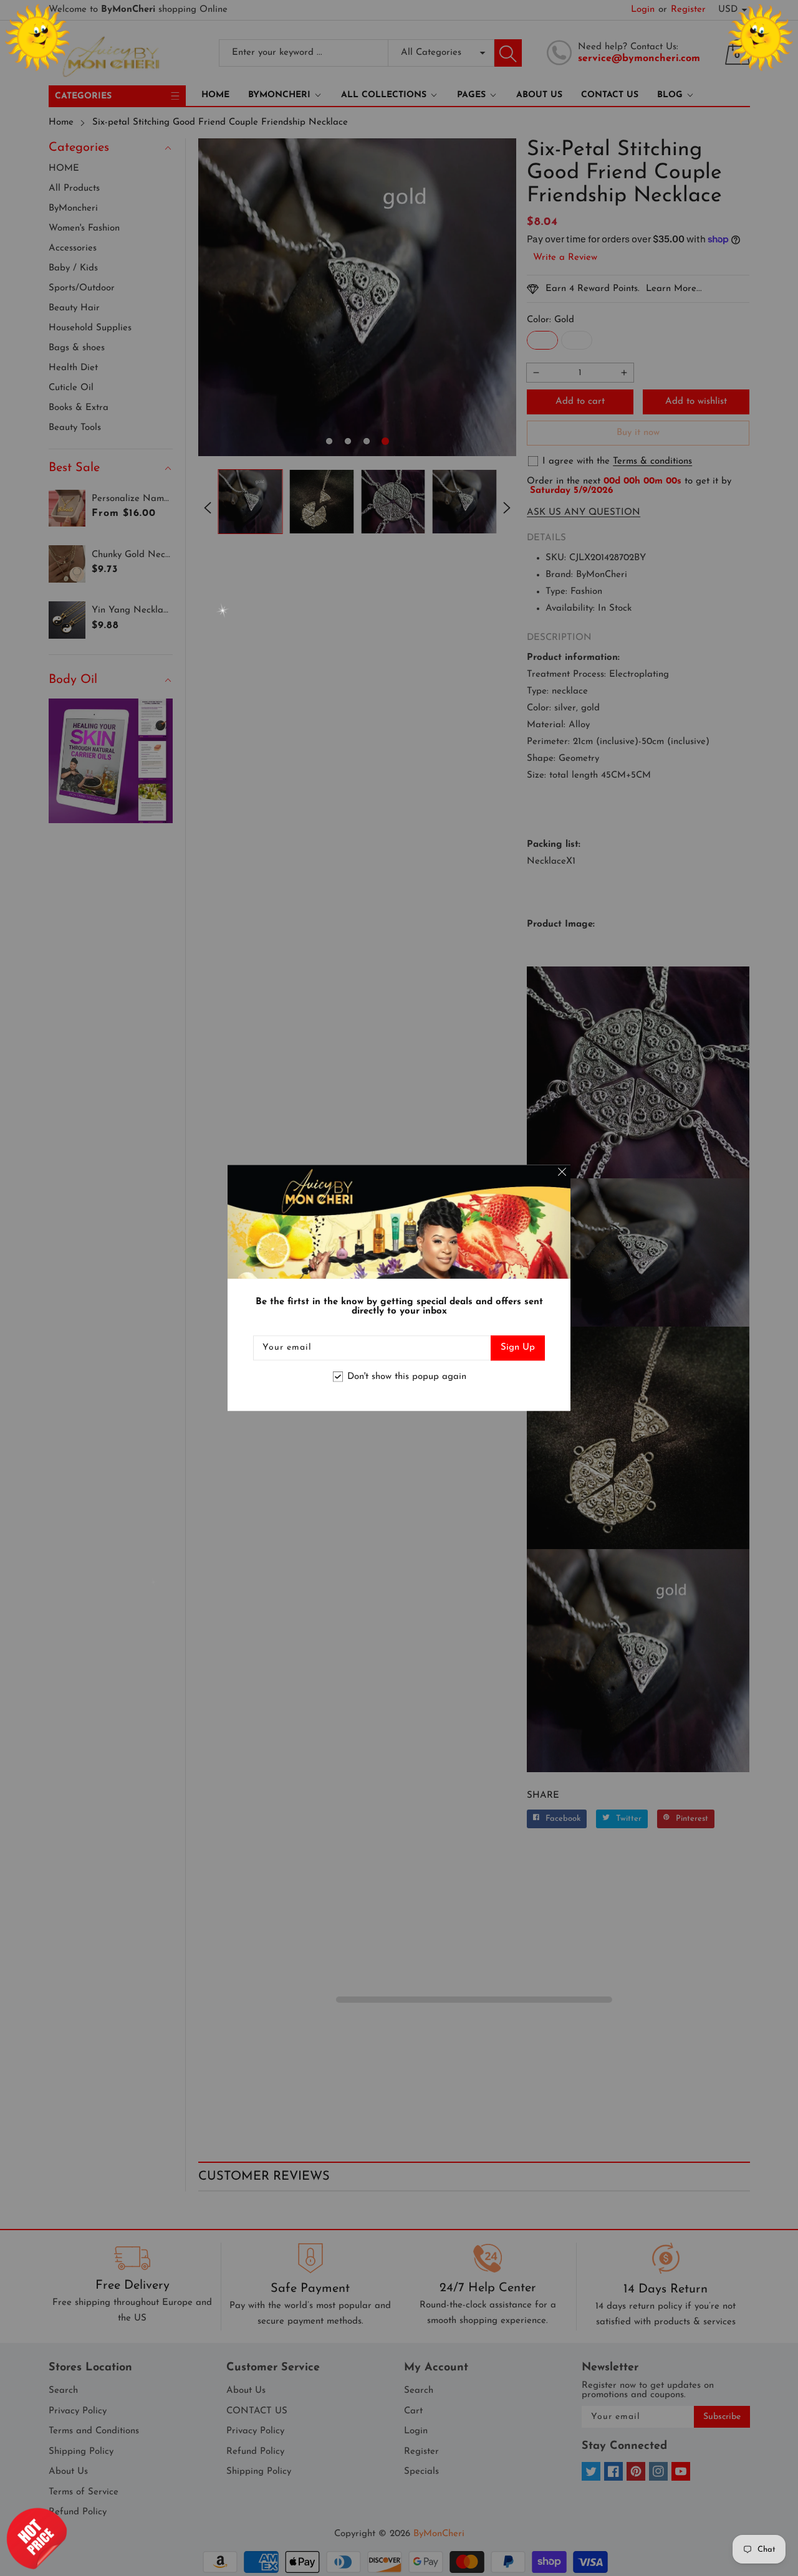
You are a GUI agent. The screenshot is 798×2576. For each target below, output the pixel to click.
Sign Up (518, 1348)
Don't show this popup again (407, 1377)
